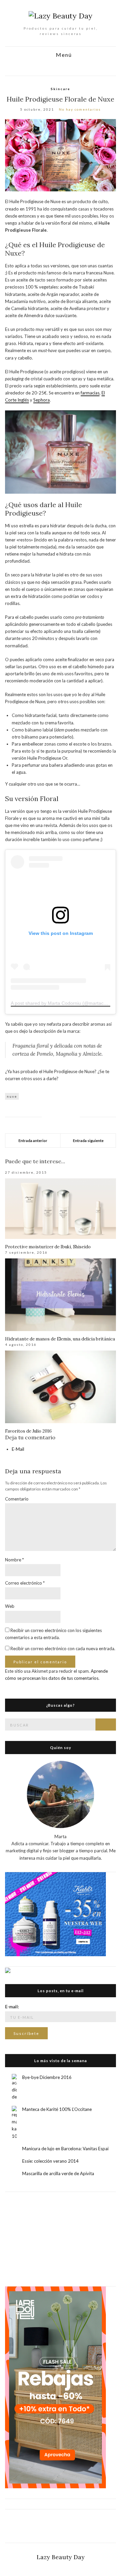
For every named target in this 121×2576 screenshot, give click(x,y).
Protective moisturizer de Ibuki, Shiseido (48, 1247)
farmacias (90, 393)
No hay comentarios (80, 109)
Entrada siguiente (88, 1141)
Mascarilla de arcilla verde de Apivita (58, 2173)
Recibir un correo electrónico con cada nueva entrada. (63, 1649)
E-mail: (12, 2007)
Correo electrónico (25, 1583)
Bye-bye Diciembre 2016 (47, 2077)
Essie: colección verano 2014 (50, 2161)
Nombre (14, 1560)
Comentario (17, 1499)
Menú (63, 55)
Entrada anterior (33, 1141)
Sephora (42, 400)
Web (10, 1606)
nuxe (12, 1096)
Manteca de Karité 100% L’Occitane (57, 2109)
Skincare (61, 89)
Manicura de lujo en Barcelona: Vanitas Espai (65, 2149)
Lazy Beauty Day (61, 2557)
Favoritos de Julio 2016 (28, 1431)
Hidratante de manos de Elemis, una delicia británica (60, 1339)
